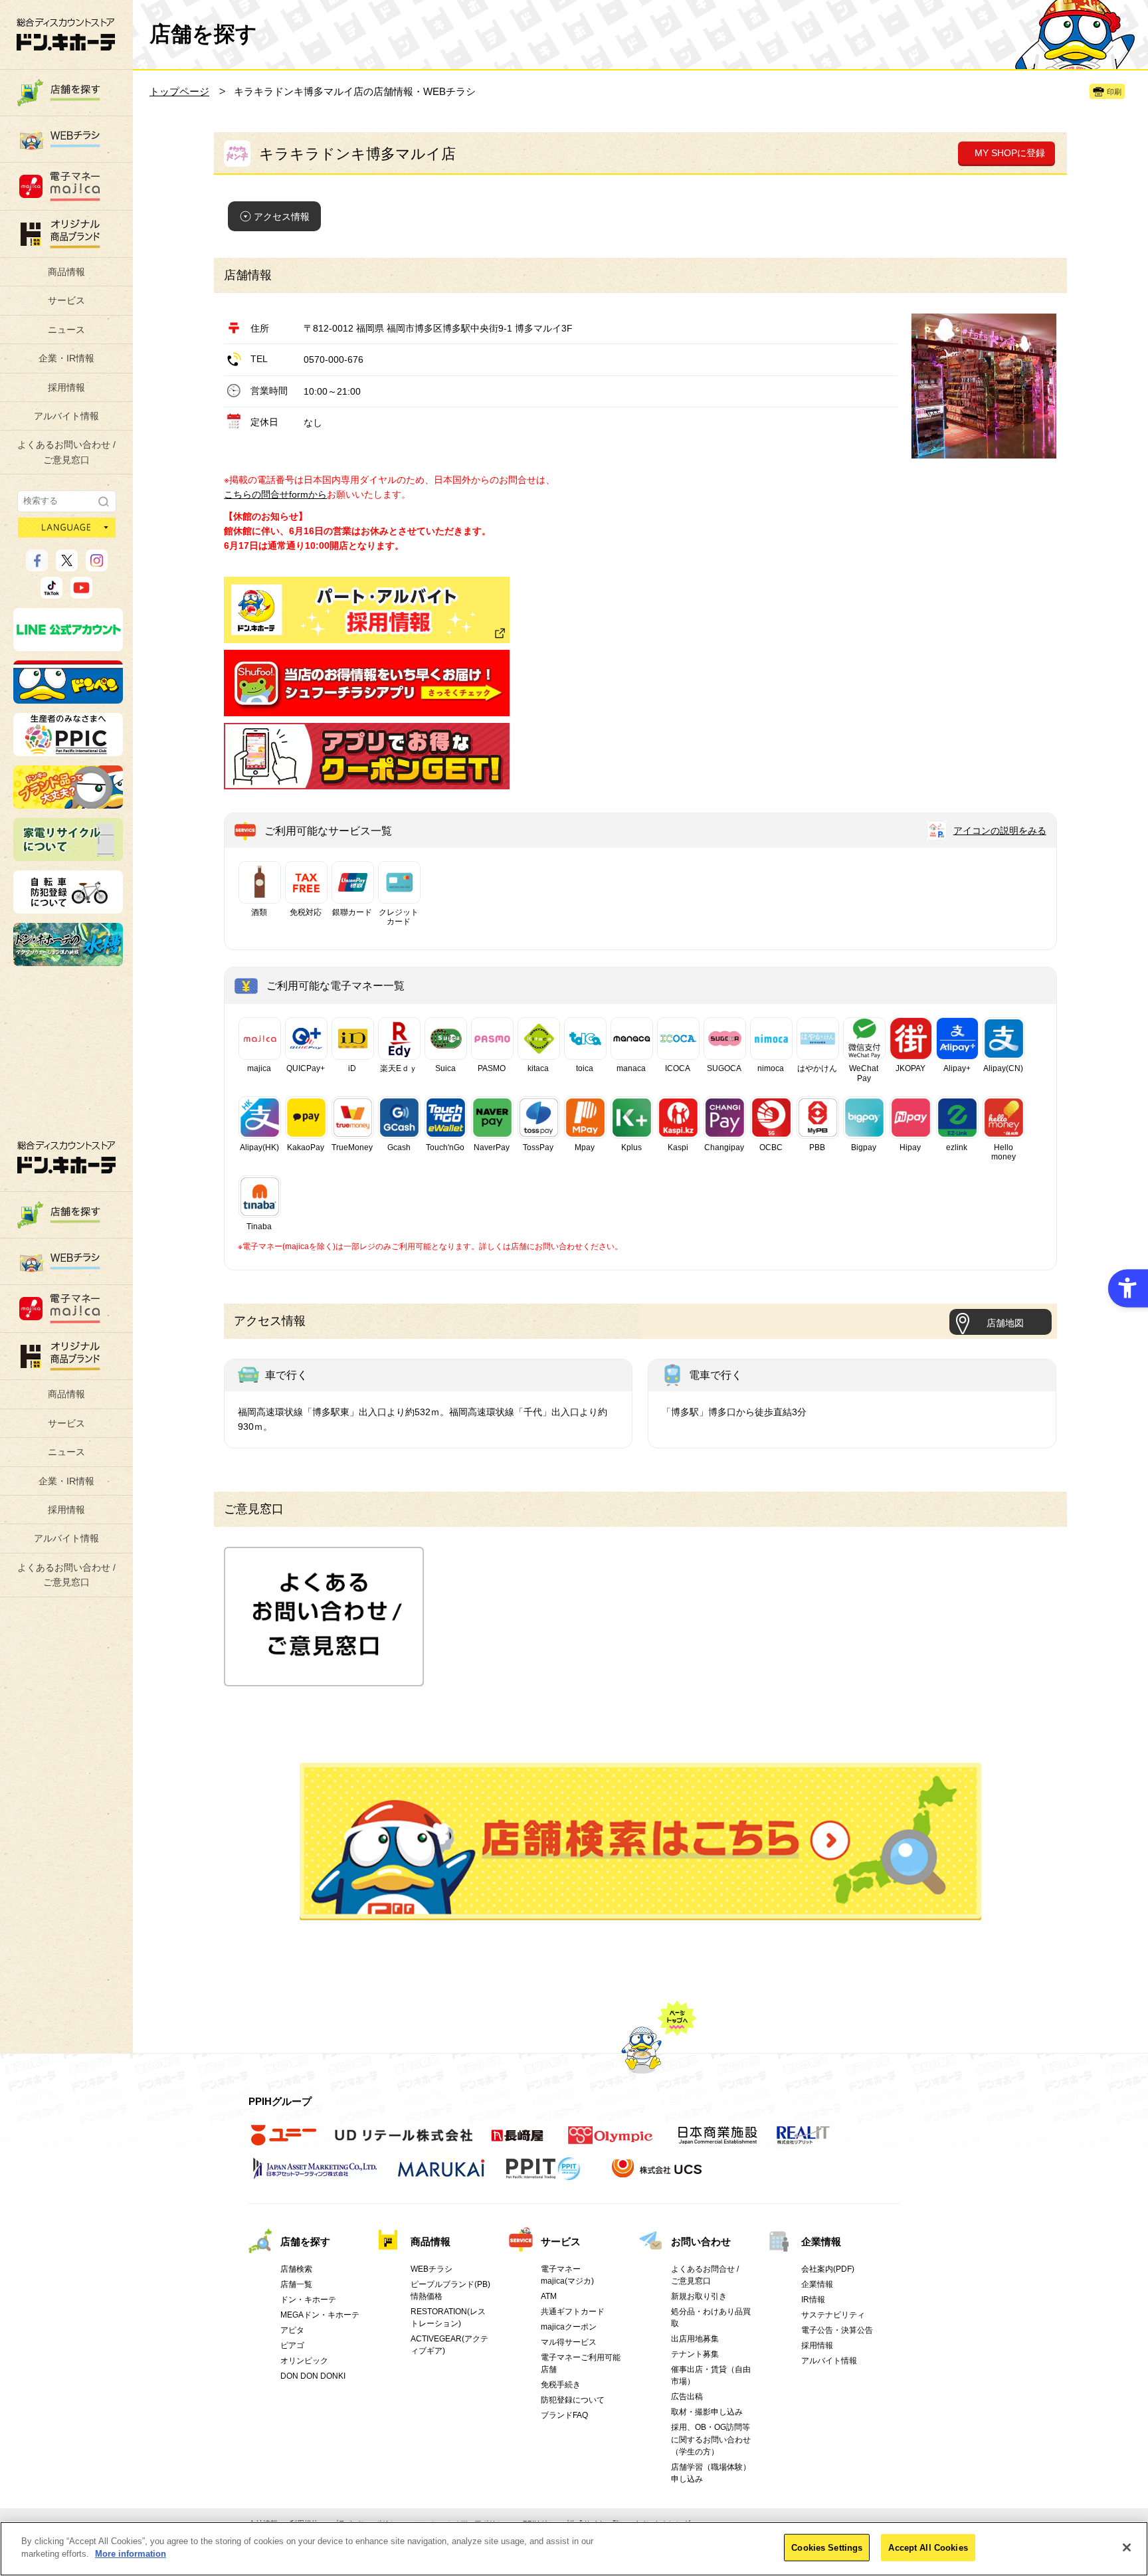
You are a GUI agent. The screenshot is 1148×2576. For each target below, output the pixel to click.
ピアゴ (292, 2345)
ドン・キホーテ (308, 2300)
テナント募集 (695, 2354)
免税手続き (561, 2385)
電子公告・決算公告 (837, 2330)
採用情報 (66, 387)
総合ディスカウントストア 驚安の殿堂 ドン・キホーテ (66, 34)
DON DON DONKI (313, 2376)
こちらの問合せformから (275, 494)
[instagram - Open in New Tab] (97, 565)
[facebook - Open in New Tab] (37, 565)
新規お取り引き (699, 2296)
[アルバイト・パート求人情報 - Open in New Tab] (367, 610)
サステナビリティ (833, 2315)
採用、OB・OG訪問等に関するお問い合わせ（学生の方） (711, 2439)
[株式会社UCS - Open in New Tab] (658, 2175)
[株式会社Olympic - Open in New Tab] (611, 2142)
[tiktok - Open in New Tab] (51, 593)
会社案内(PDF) (828, 2269)
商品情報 (66, 272)
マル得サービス (569, 2342)
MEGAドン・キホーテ (320, 2315)
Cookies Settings (827, 2548)
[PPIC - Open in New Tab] (68, 750)
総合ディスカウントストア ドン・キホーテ (66, 1157)
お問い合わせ (701, 2241)
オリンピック (304, 2361)
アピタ (292, 2330)
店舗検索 (296, 2269)
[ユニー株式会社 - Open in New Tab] (284, 2142)
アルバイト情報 (66, 416)
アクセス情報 (282, 217)
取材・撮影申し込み (707, 2412)
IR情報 (813, 2300)
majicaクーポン (569, 2327)
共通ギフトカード (573, 2312)
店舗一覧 (296, 2284)
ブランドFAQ (564, 2415)
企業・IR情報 (66, 358)
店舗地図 (1005, 1323)
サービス (66, 300)
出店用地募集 (695, 2339)
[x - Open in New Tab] (67, 565)
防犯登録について (573, 2400)
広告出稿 (687, 2397)
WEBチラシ (431, 2269)
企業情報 (821, 2241)
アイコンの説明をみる (1000, 831)
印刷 (1114, 92)
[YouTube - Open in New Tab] (81, 593)
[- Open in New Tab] (367, 708)
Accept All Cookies (928, 2548)
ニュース (66, 330)
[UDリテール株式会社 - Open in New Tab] (404, 2142)
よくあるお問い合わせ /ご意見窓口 (66, 452)
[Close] (1127, 2547)
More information (131, 2554)
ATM (549, 2296)
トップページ (179, 91)
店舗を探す (641, 1842)
